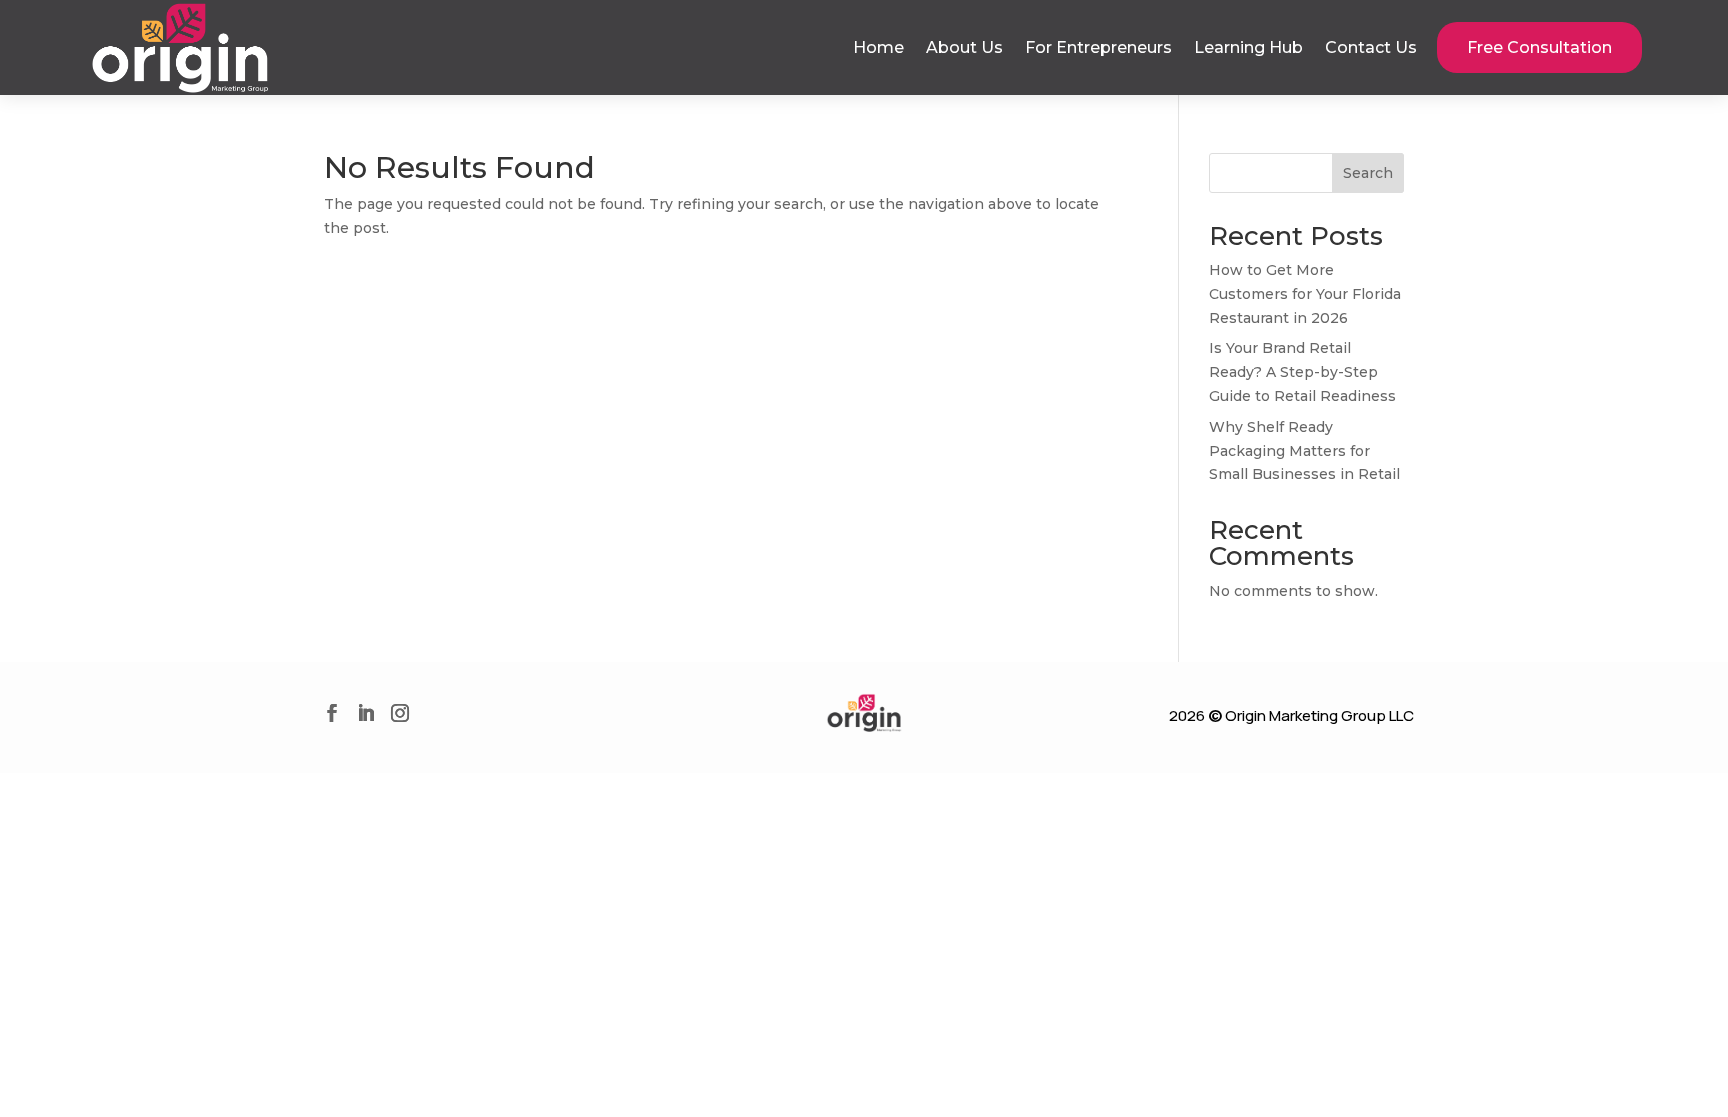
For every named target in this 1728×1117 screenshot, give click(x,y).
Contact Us (1371, 47)
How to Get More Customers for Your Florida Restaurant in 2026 (1305, 294)
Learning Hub (1248, 47)
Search (1368, 173)
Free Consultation (1539, 47)
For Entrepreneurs (1098, 47)
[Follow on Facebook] (332, 713)
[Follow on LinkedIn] (366, 713)
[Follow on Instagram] (400, 713)
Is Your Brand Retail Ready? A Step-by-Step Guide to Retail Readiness (1302, 372)
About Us (964, 47)
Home (878, 47)
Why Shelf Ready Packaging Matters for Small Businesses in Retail (1304, 451)
